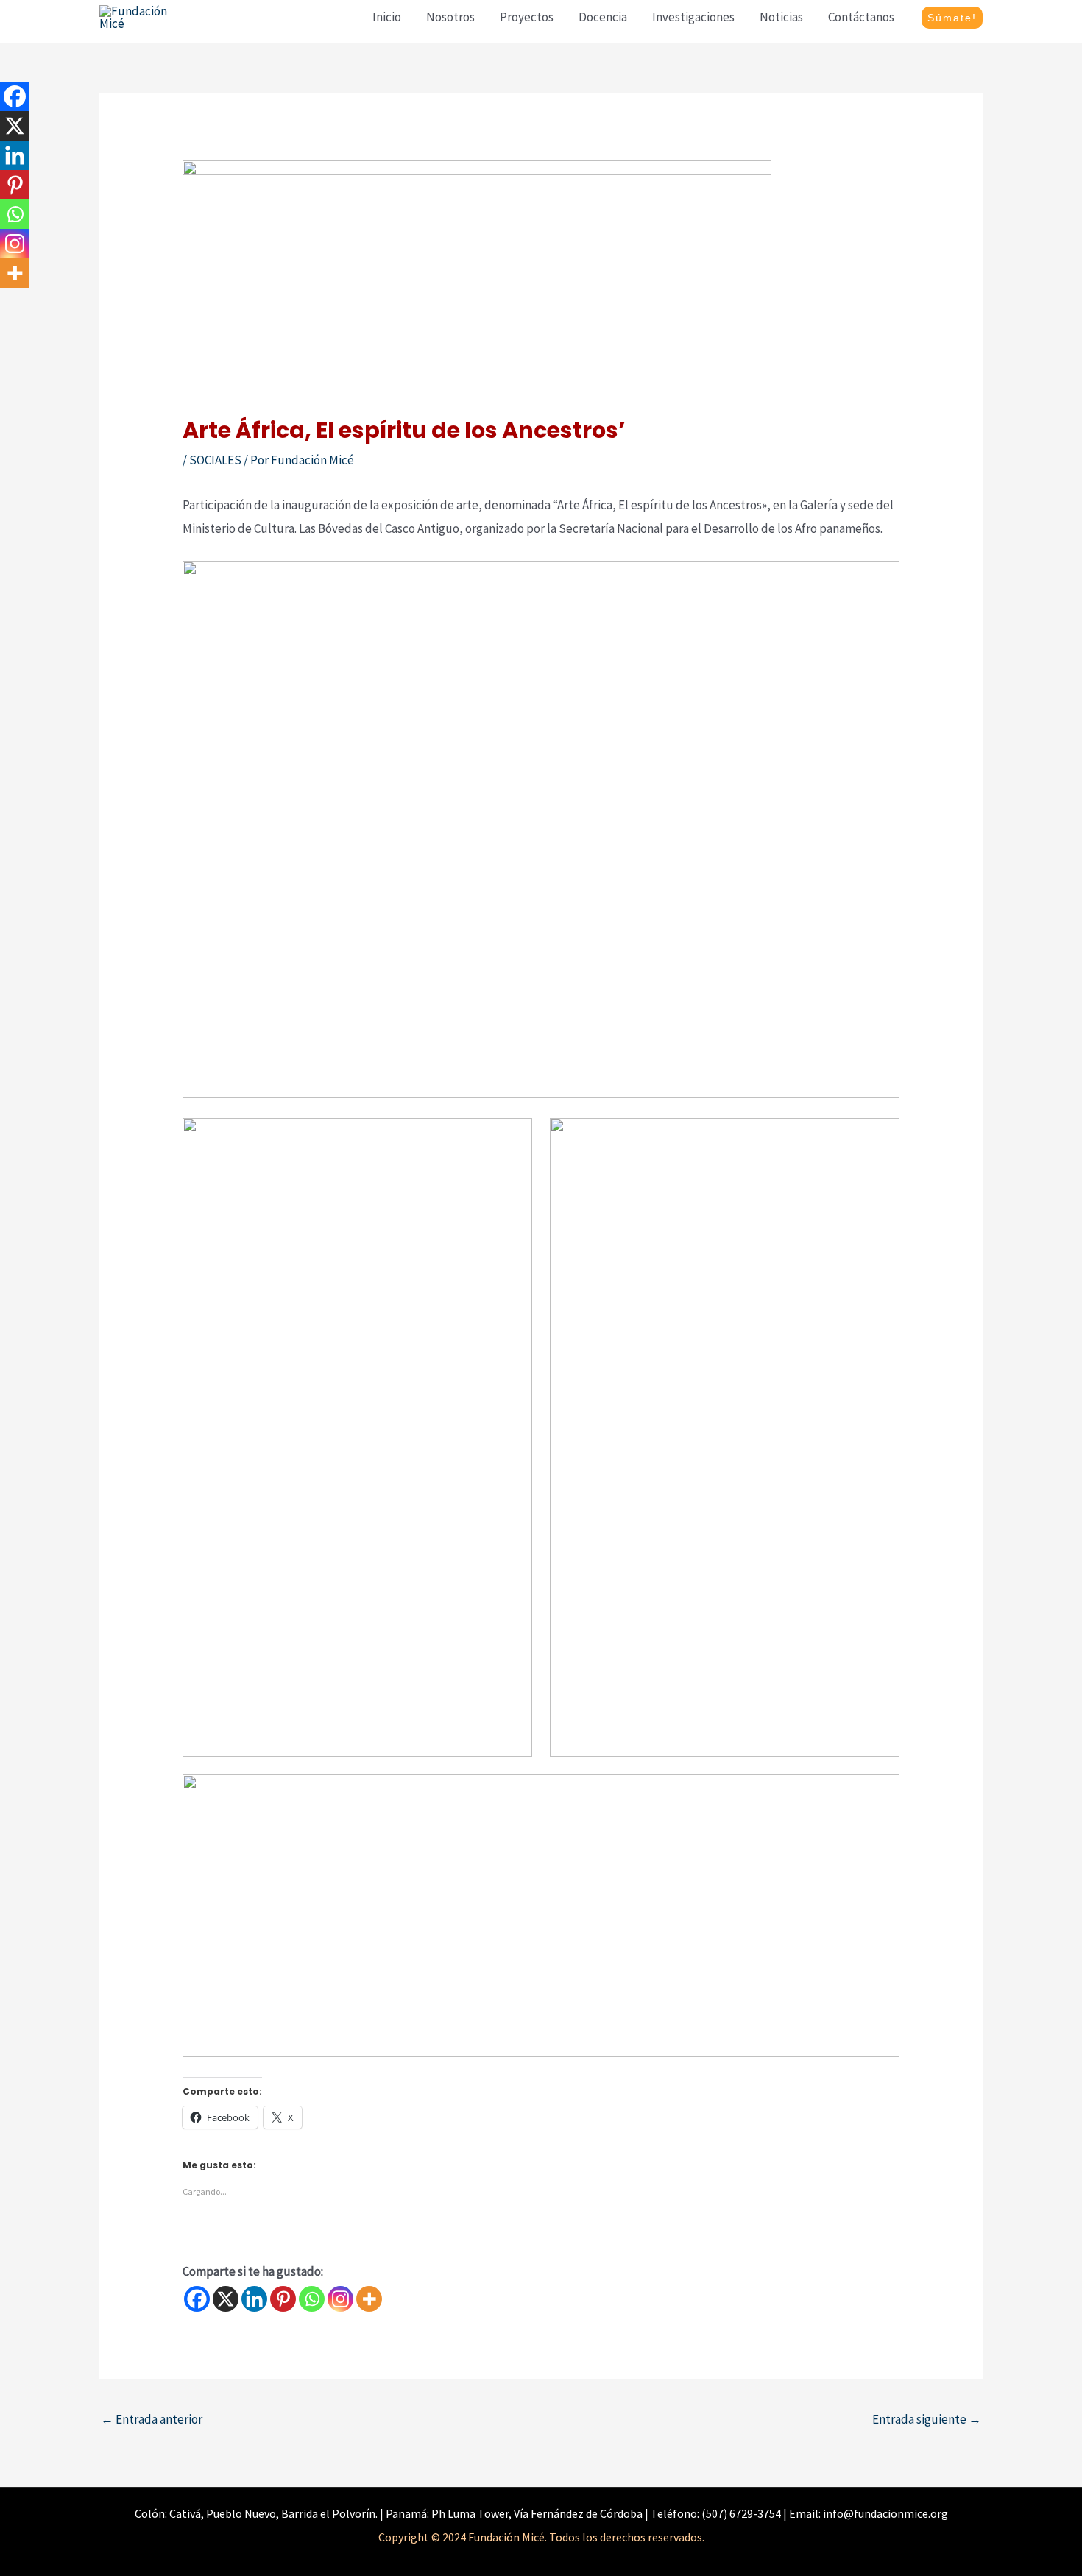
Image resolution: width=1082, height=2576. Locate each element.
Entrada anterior (152, 2419)
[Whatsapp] (312, 2299)
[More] (369, 2299)
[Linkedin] (254, 2299)
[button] (952, 18)
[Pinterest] (283, 2299)
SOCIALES (215, 460)
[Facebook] (197, 2299)
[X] (226, 2299)
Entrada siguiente (927, 2419)
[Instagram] (340, 2299)
